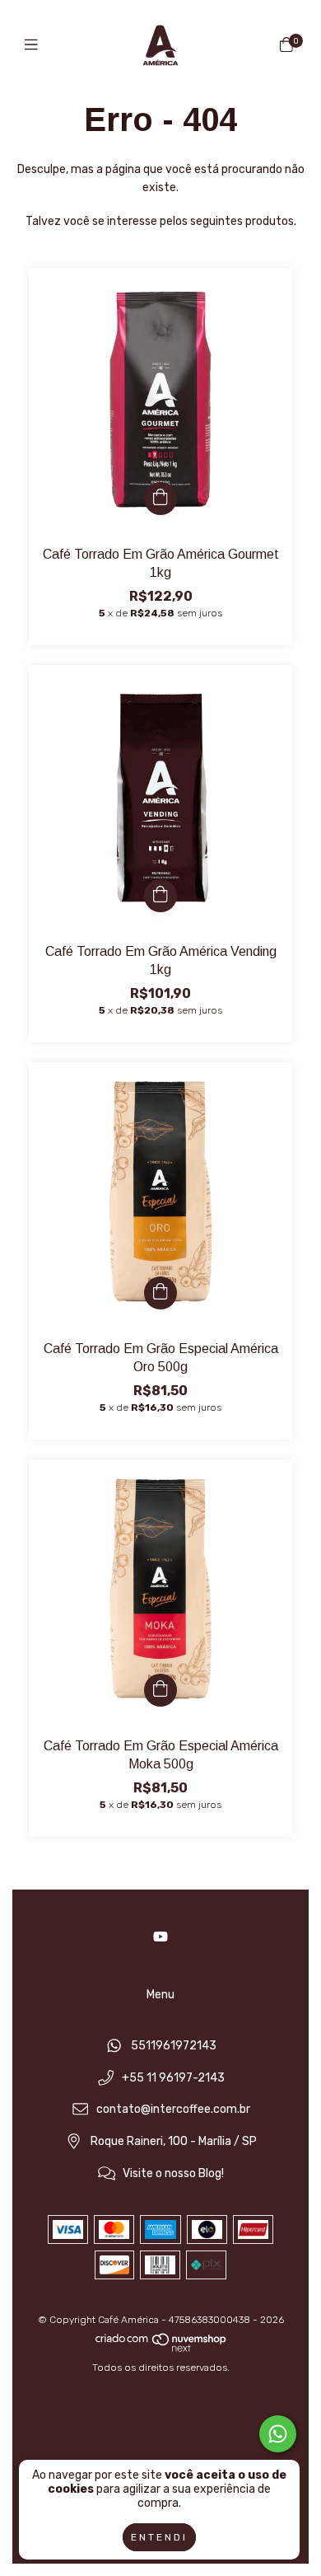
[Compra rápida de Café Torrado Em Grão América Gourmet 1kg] (160, 499)
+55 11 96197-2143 (173, 2078)
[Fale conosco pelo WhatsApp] (278, 2434)
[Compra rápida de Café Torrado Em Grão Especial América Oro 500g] (160, 1293)
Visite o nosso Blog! (173, 2173)
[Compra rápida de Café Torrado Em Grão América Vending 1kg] (160, 896)
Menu (160, 1995)
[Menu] (35, 45)
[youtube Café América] (160, 1937)
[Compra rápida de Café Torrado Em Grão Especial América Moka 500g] (160, 1690)
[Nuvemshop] (161, 2349)
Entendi (159, 2537)
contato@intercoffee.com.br (173, 2110)
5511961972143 (174, 2046)
